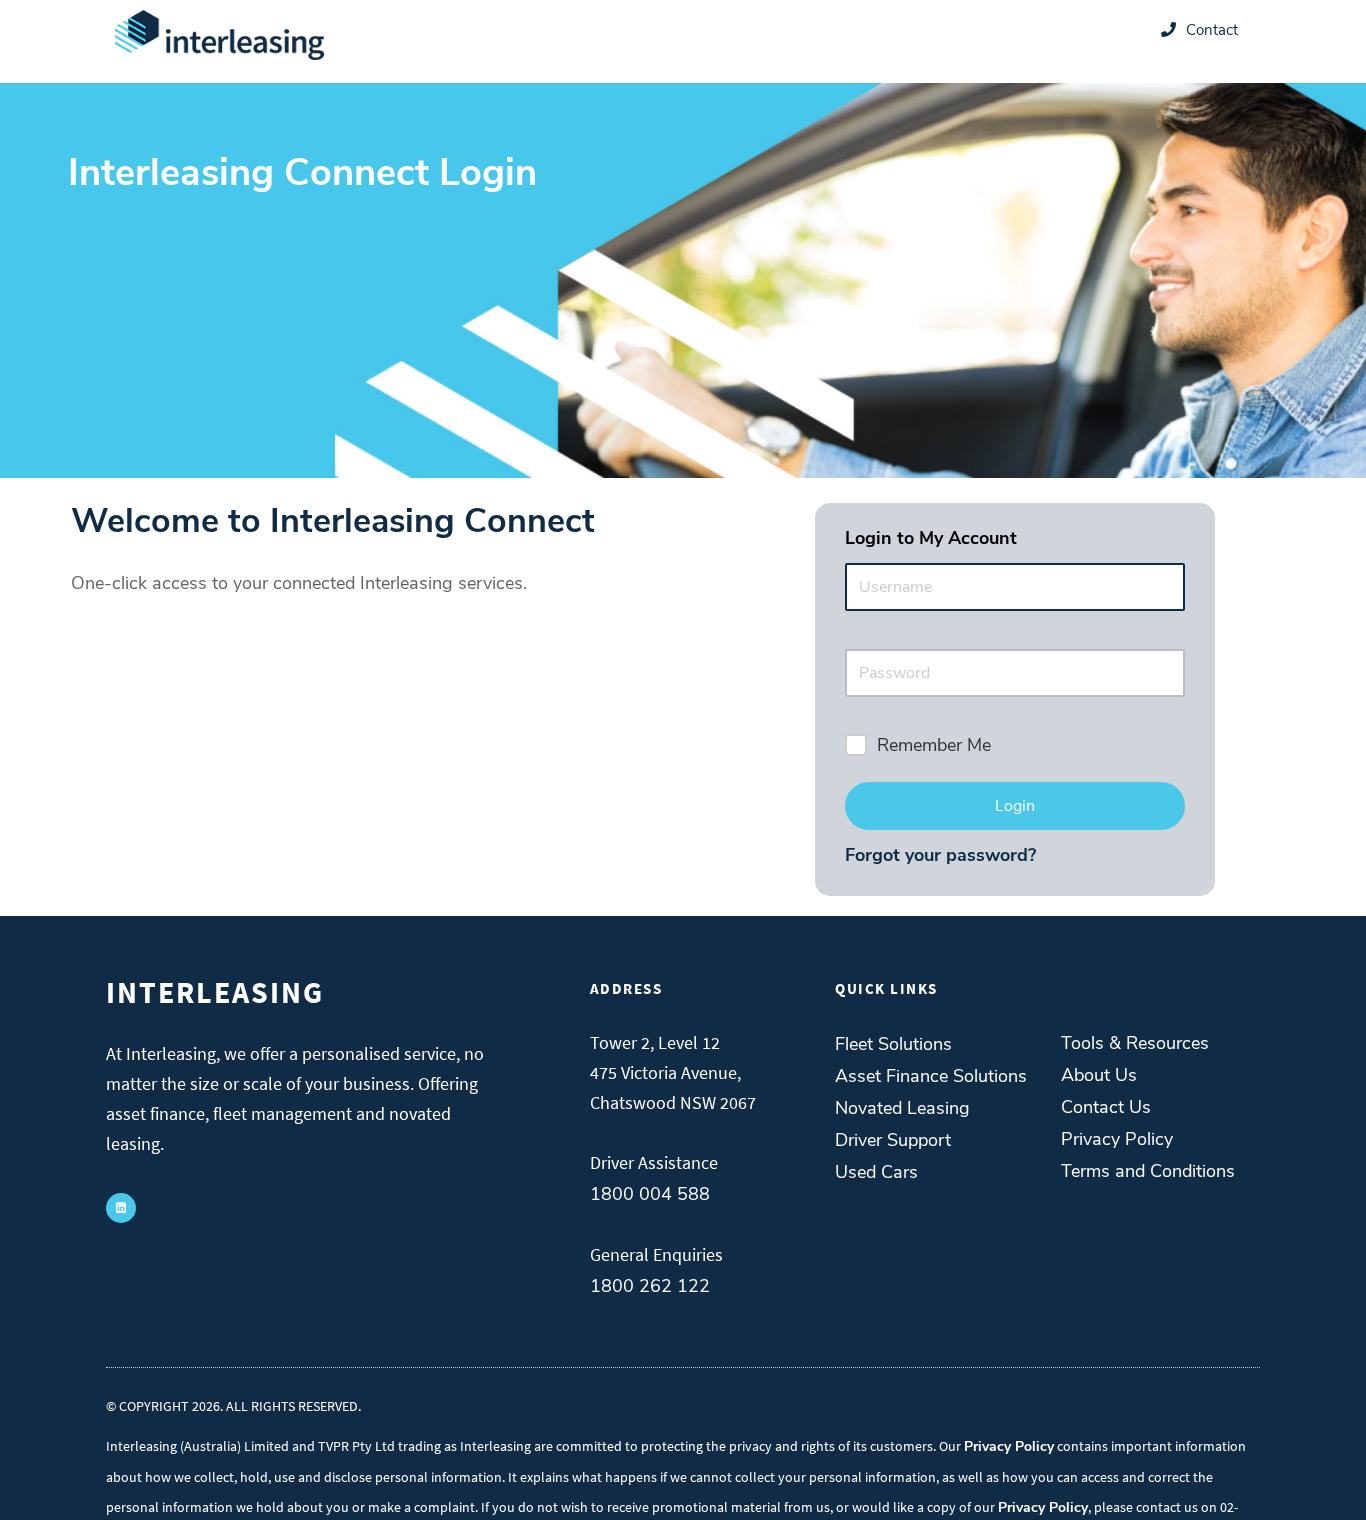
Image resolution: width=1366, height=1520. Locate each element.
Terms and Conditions (1148, 1171)
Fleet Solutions (893, 1044)
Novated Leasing (902, 1108)
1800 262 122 (650, 1286)
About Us (1099, 1075)
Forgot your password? (940, 855)
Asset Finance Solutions (931, 1076)
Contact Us (1106, 1107)
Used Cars (876, 1172)
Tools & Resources (1135, 1043)
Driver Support (893, 1140)
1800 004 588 (650, 1194)
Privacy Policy (1117, 1139)
